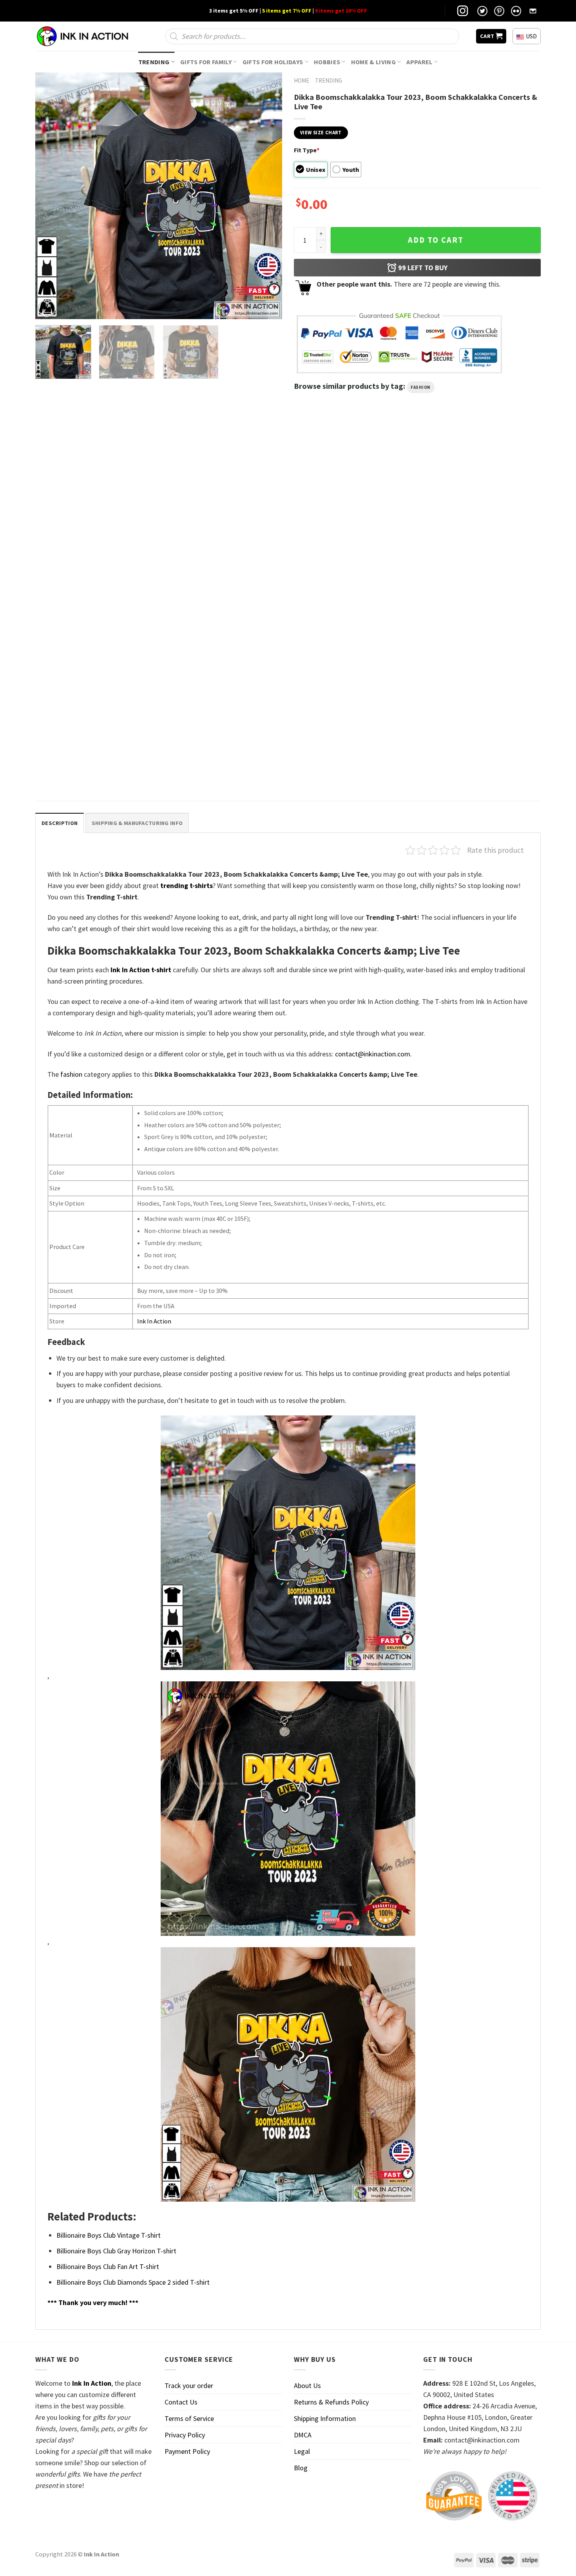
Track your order (189, 2386)
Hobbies (327, 62)
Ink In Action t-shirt (141, 970)
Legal (302, 2451)
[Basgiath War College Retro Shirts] (96, 513)
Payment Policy (187, 2451)
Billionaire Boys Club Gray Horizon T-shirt (116, 2251)
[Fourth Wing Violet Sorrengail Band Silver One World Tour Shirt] (480, 513)
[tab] (60, 823)
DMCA (303, 2435)
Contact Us (181, 2402)
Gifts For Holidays (273, 62)
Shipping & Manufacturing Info (137, 823)
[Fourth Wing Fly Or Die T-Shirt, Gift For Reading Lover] (224, 513)
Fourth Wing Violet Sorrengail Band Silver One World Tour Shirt (476, 595)
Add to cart (436, 240)
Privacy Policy (185, 2435)
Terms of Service (189, 2418)
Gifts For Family (206, 62)
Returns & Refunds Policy (331, 2402)
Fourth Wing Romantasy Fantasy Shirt (343, 592)
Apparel (419, 62)
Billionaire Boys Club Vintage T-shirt (84, 770)
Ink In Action (154, 1321)
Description (60, 823)
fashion (421, 387)
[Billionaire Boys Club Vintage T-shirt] (96, 691)
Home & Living (373, 62)
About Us (307, 2386)
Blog (301, 2468)
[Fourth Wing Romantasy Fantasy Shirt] (352, 513)
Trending (154, 62)
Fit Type (307, 150)
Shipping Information (325, 2418)
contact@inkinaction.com (373, 1054)
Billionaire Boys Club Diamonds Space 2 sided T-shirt (133, 2282)
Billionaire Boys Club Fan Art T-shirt (108, 2266)
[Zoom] (47, 309)
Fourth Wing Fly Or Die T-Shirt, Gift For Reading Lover (215, 595)
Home (302, 80)
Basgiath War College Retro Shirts (81, 592)
